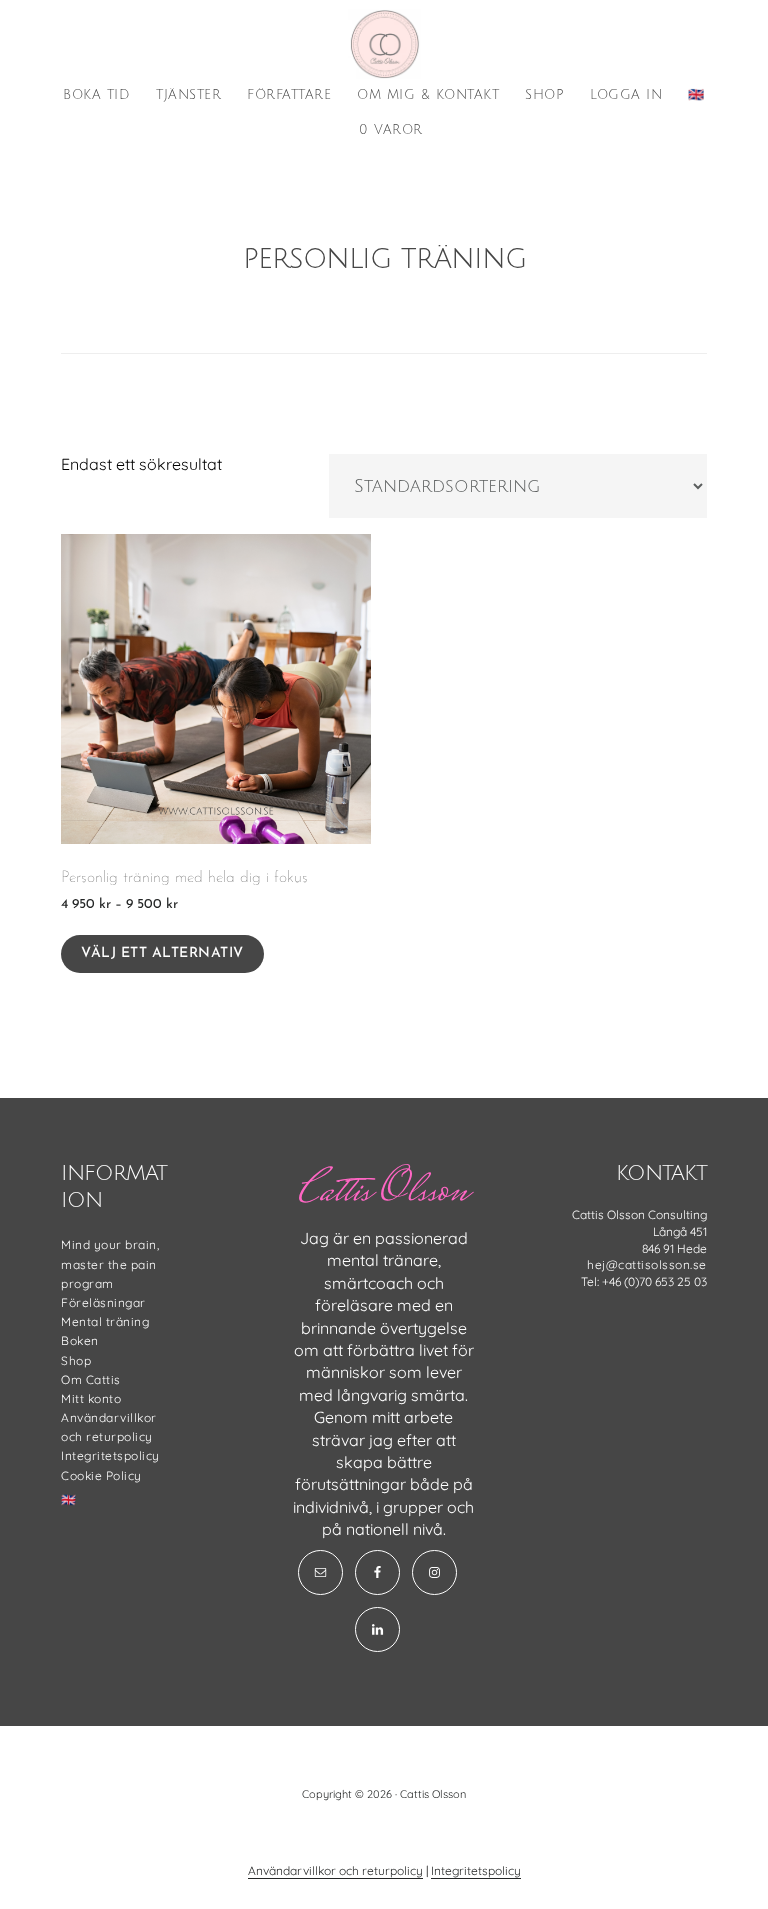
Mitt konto (91, 1398)
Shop (76, 1360)
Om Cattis (91, 1379)
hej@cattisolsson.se (647, 1264)
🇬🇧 (69, 1499)
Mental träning (105, 1321)
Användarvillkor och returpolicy (335, 1870)
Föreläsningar (103, 1302)
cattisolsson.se (384, 44)
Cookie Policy (101, 1475)
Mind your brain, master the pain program (110, 1263)
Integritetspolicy (110, 1455)
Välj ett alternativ (162, 953)
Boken (80, 1340)
